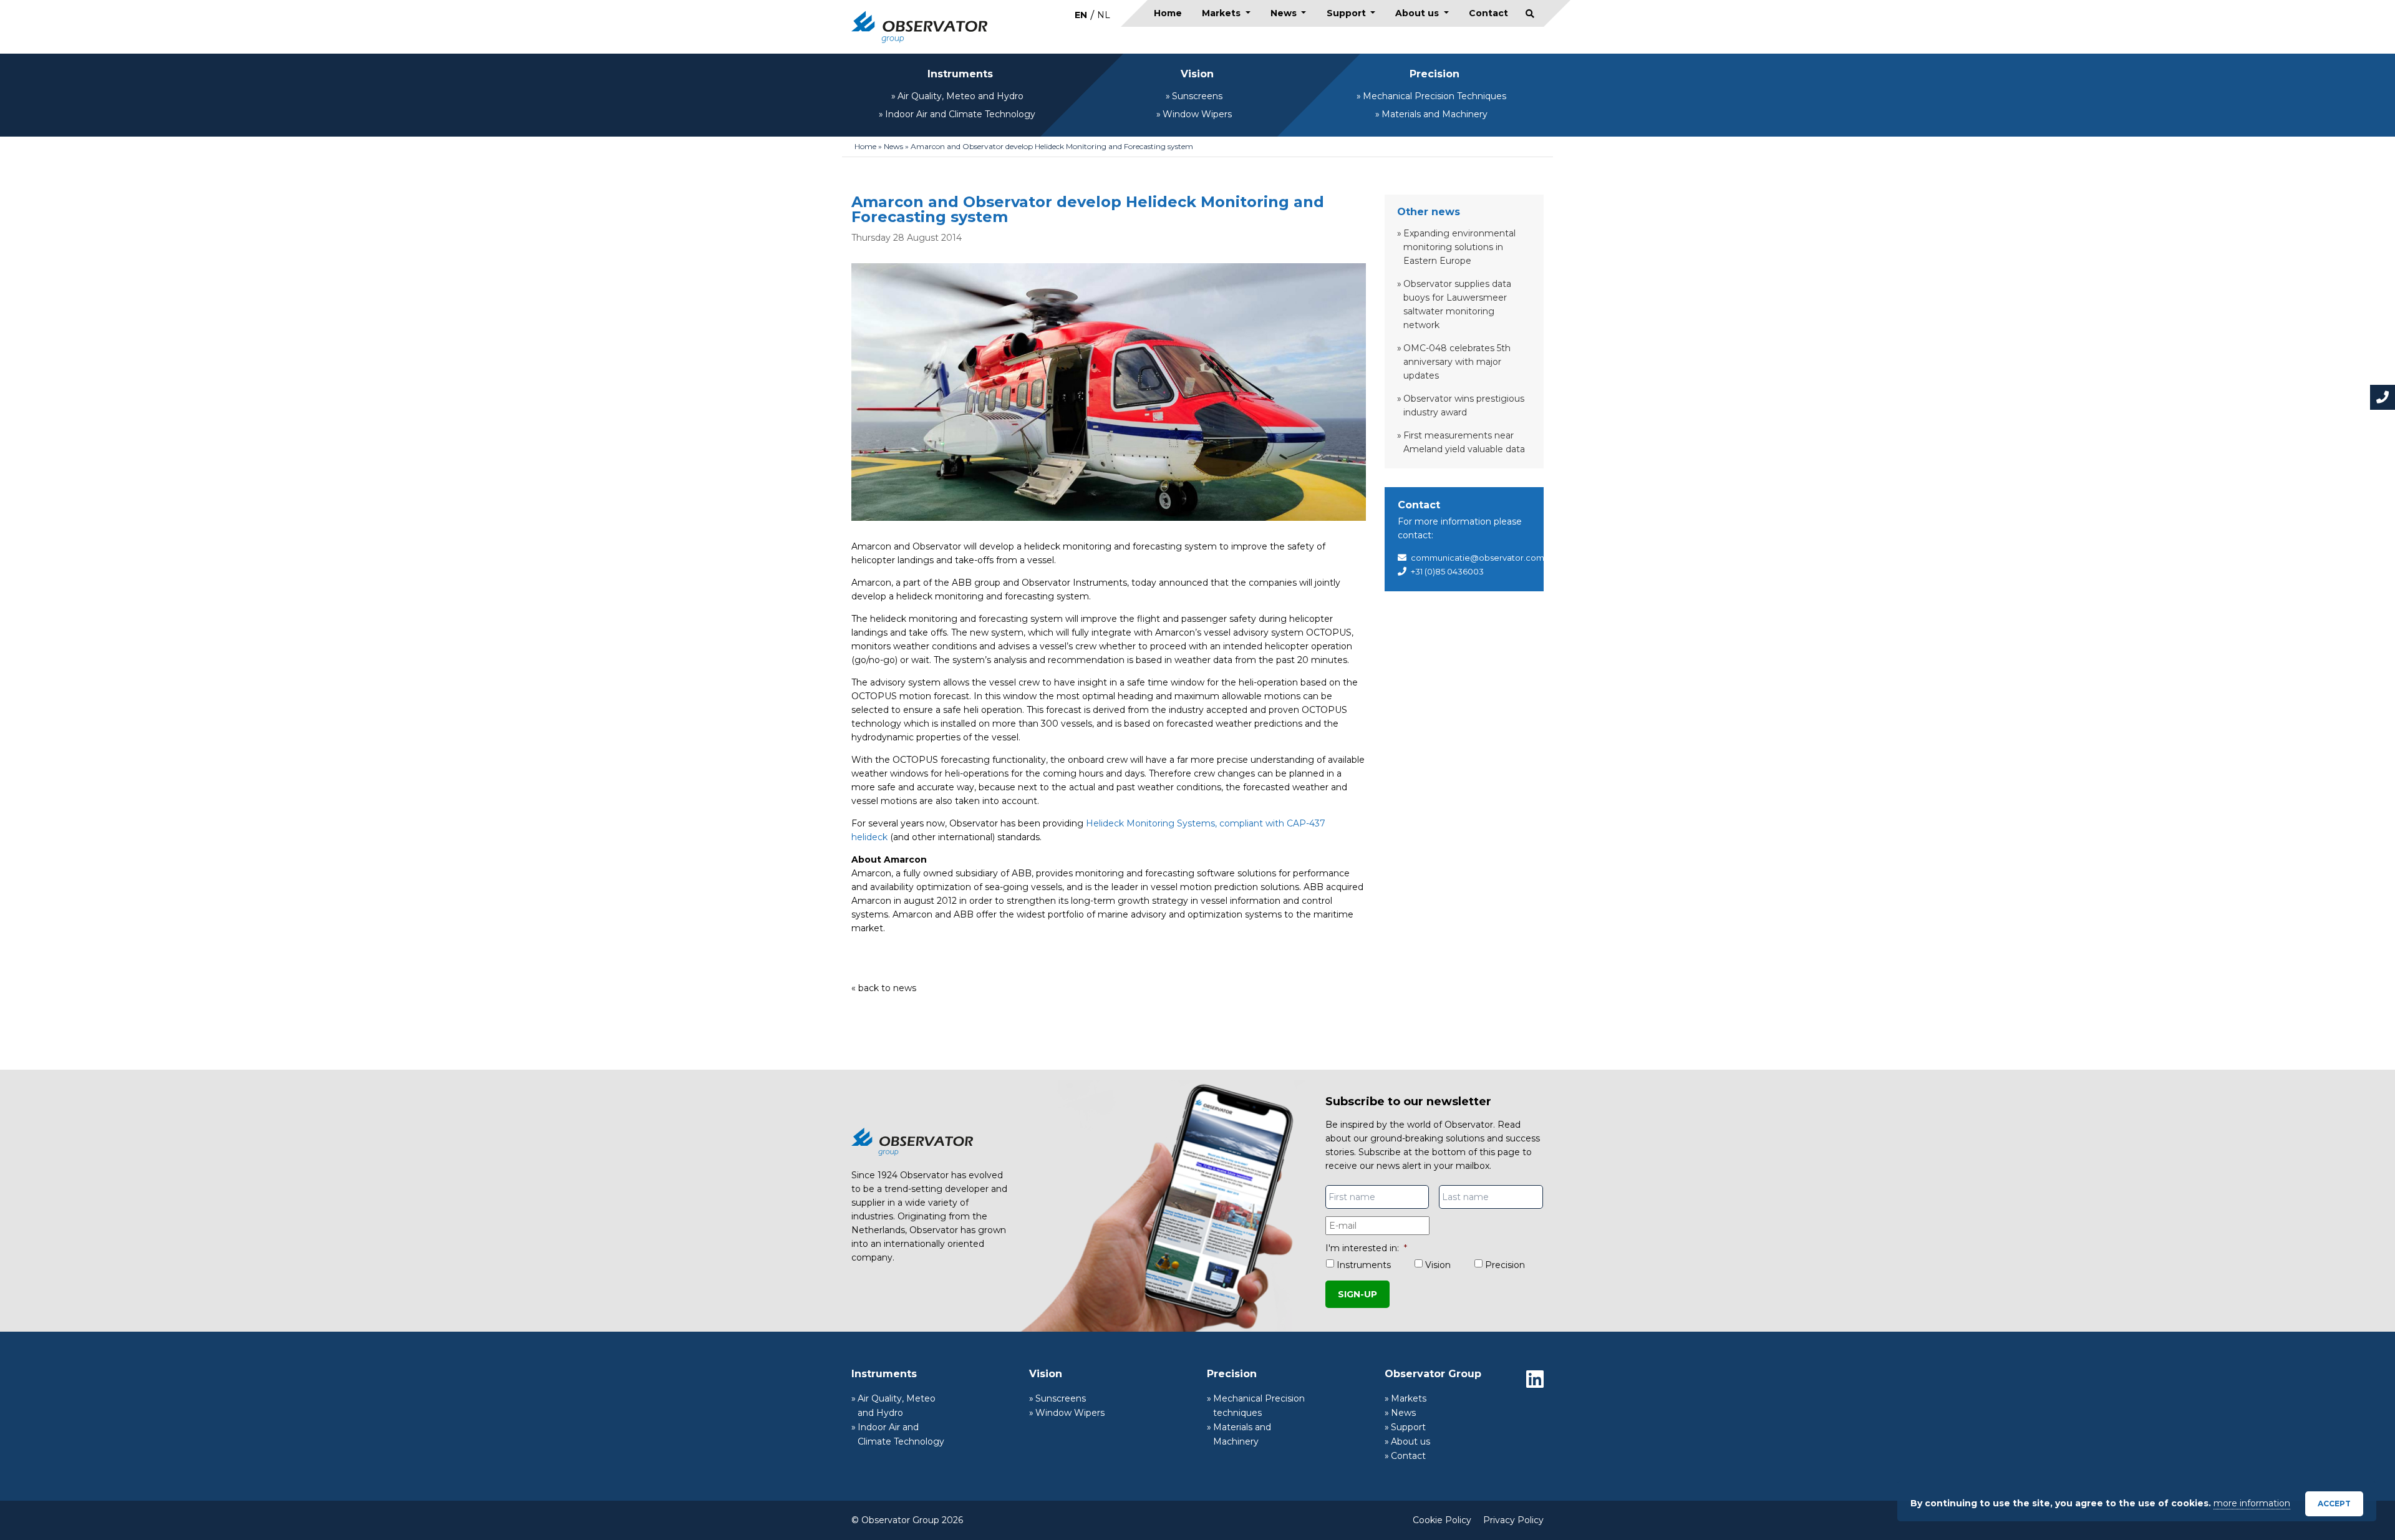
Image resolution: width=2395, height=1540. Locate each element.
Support (1347, 13)
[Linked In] (1535, 1379)
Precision (1435, 74)
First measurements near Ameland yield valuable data (1464, 442)
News (1285, 13)
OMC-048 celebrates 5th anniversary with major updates (1457, 362)
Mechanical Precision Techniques (1435, 96)
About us (1418, 13)
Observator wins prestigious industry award (1464, 405)
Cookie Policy (1442, 1520)
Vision (1197, 74)
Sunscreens (1197, 96)
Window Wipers (1197, 114)
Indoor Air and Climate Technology (960, 114)
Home (1168, 13)
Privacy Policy (1513, 1520)
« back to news (884, 988)
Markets (1222, 13)
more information (2252, 1503)
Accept (2334, 1504)
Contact (1488, 13)
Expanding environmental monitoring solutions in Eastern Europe (1459, 247)
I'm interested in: (1366, 1248)
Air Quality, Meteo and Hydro (960, 96)
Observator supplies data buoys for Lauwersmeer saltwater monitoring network (1457, 304)
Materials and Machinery (1435, 114)
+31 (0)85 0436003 (1447, 571)
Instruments (960, 74)
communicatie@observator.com (1478, 558)
